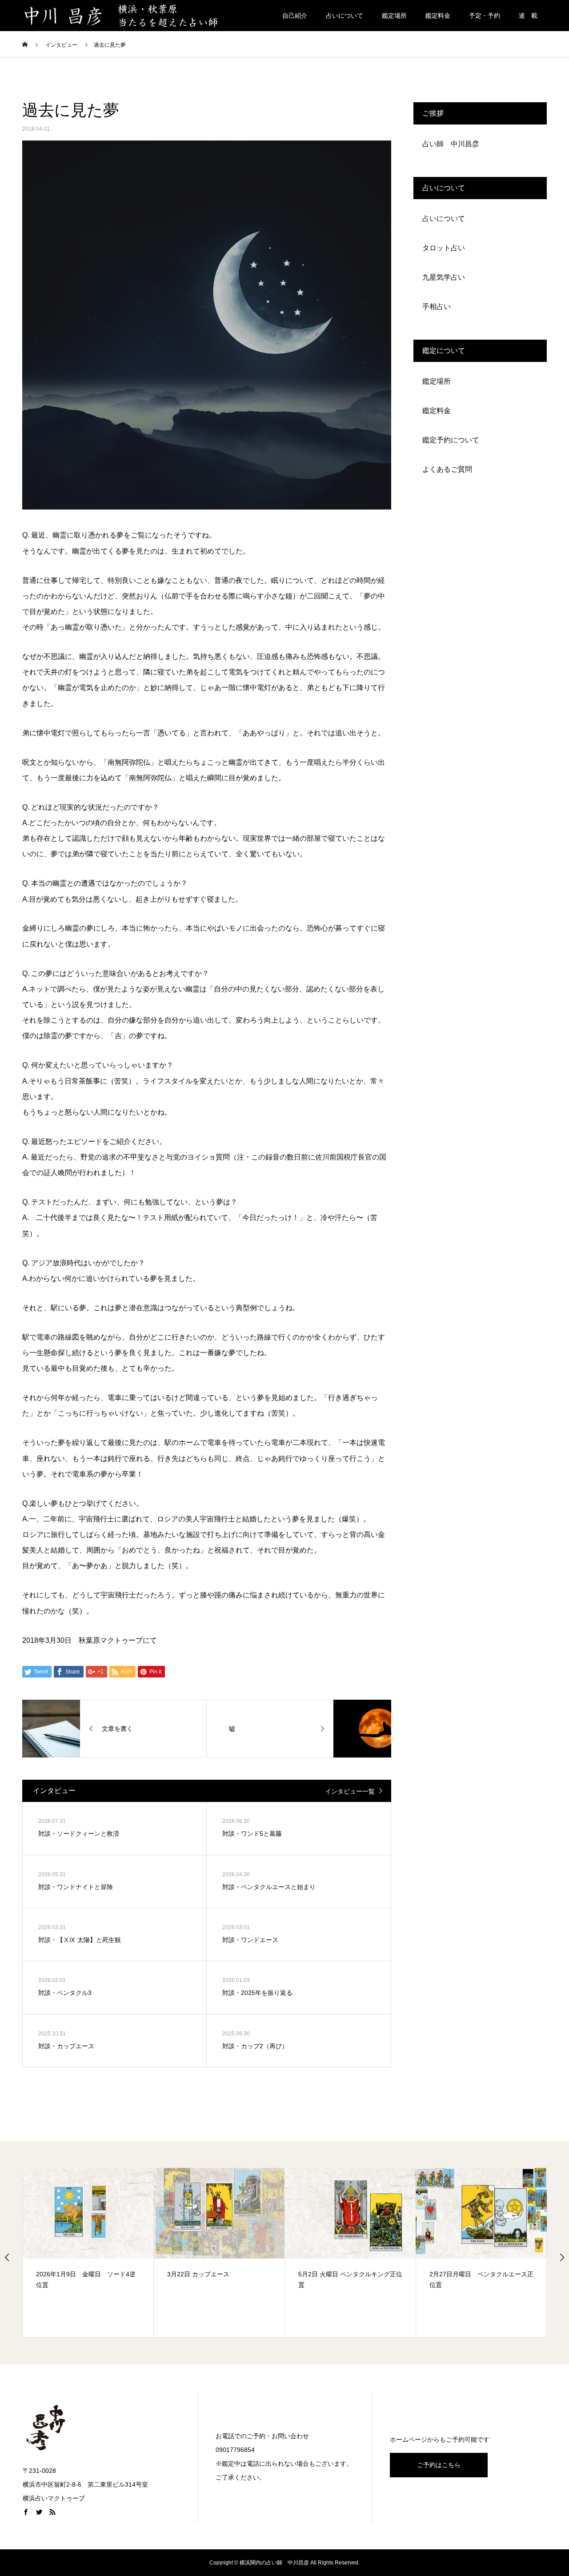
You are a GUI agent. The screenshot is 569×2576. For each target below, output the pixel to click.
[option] (88, 2253)
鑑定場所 (394, 16)
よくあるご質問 (447, 469)
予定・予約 (485, 16)
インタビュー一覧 (350, 1791)
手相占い (437, 307)
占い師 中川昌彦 (451, 144)
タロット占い (444, 248)
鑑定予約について (451, 440)
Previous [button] (7, 2257)
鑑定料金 (438, 16)
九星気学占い (444, 277)
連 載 (528, 16)
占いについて (345, 16)
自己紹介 (295, 16)
